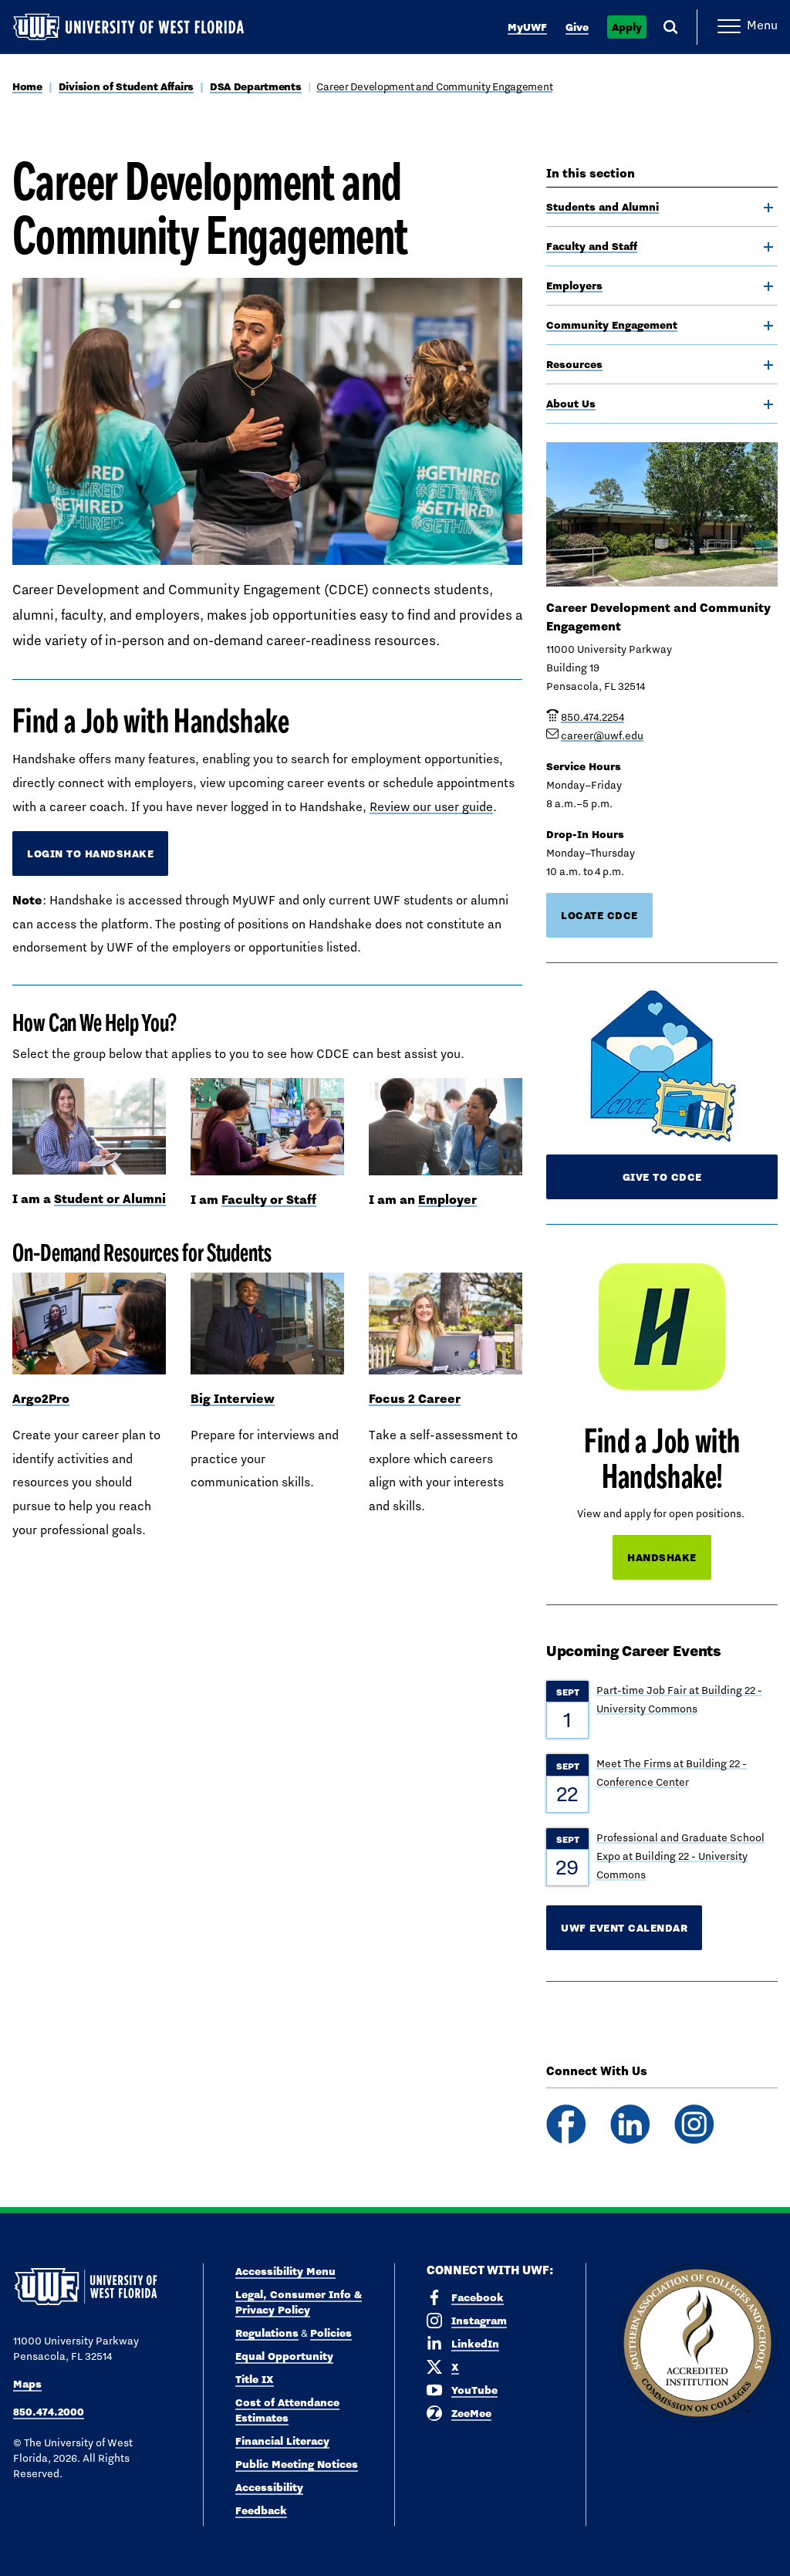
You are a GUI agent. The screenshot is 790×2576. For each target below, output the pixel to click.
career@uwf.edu (602, 735)
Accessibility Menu (285, 2271)
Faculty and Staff (592, 246)
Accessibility (269, 2487)
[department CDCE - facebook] (566, 2124)
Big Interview (233, 1398)
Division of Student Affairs (126, 86)
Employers (574, 286)
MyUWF (527, 27)
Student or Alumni (110, 1198)
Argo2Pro (41, 1398)
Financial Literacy (282, 2441)
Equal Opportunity (284, 2356)
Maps (27, 2384)
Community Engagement (612, 325)
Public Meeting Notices (297, 2464)
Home (27, 86)
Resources (574, 364)
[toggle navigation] (768, 208)
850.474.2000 (49, 2412)
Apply (627, 27)
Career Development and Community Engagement (434, 86)
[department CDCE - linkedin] (630, 2124)
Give (577, 27)
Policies (331, 2333)
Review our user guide (431, 807)
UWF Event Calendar (624, 1928)
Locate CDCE (599, 915)
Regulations (267, 2333)
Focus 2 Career (415, 1398)
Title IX (255, 2379)
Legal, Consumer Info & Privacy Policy (299, 2302)
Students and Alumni (603, 207)
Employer (447, 1199)
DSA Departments (256, 86)
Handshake (662, 1557)
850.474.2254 (592, 717)
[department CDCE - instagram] (694, 2124)
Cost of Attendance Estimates (287, 2410)
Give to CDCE (662, 1177)
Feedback (261, 2510)
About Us (571, 404)
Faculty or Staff (269, 1199)
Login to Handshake (90, 854)
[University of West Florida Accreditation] (697, 2344)
